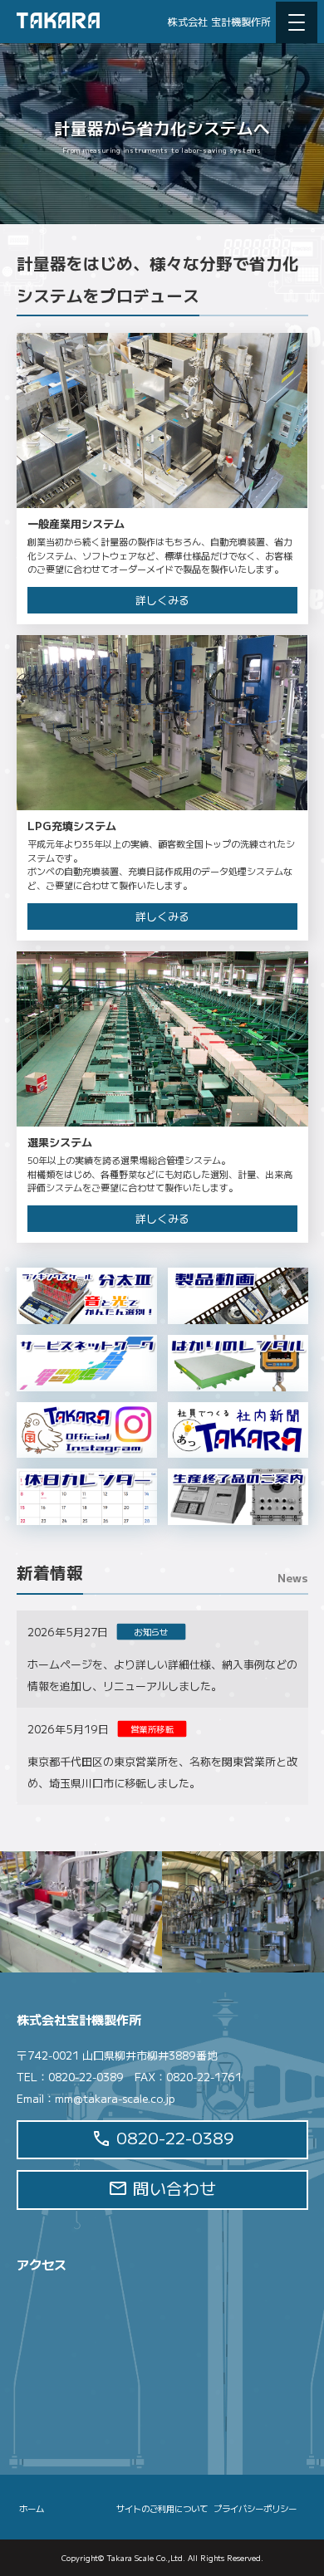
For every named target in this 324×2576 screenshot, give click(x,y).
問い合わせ (172, 2188)
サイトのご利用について (162, 2508)
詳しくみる (162, 600)
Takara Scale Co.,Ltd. (146, 2558)
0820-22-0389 (172, 2137)
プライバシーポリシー (255, 2508)
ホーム (32, 2508)
